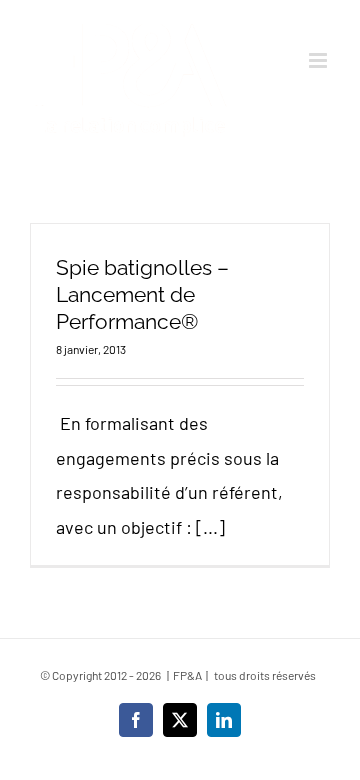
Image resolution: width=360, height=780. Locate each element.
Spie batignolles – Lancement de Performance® (142, 294)
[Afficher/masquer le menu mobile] (319, 60)
